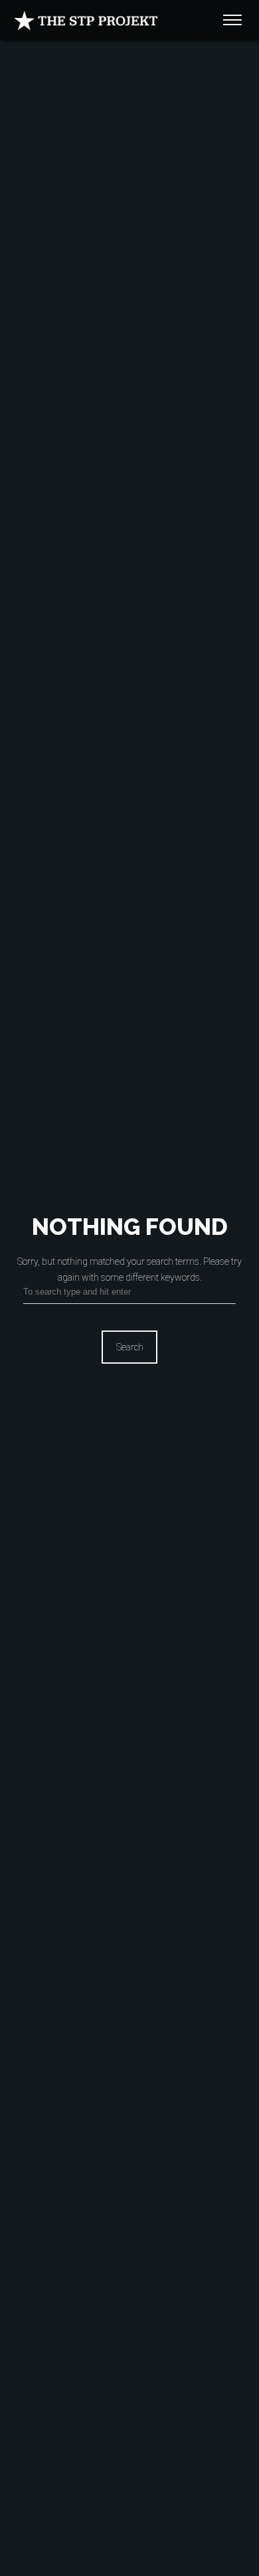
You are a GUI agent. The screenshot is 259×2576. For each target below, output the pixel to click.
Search (130, 1347)
